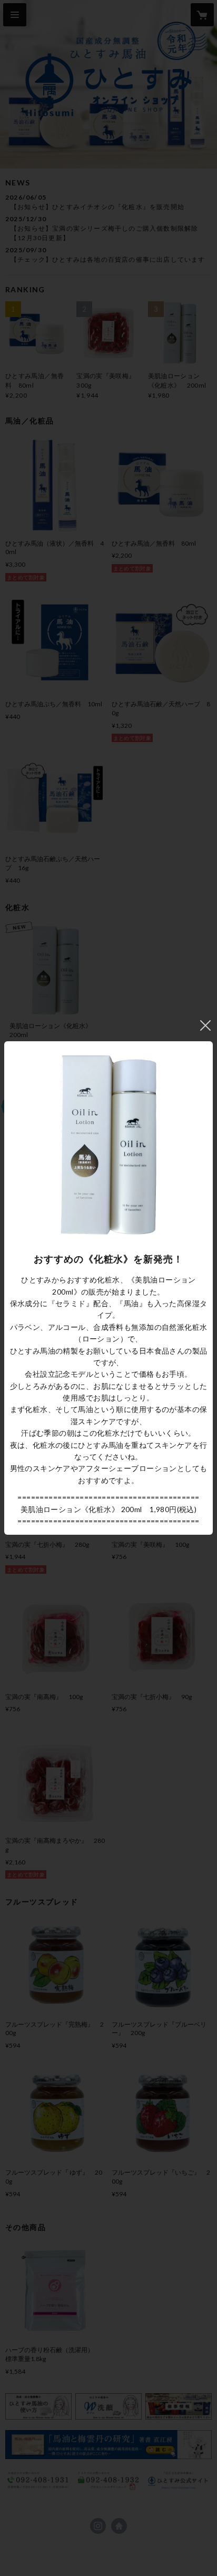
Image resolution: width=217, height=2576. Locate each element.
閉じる (205, 1025)
